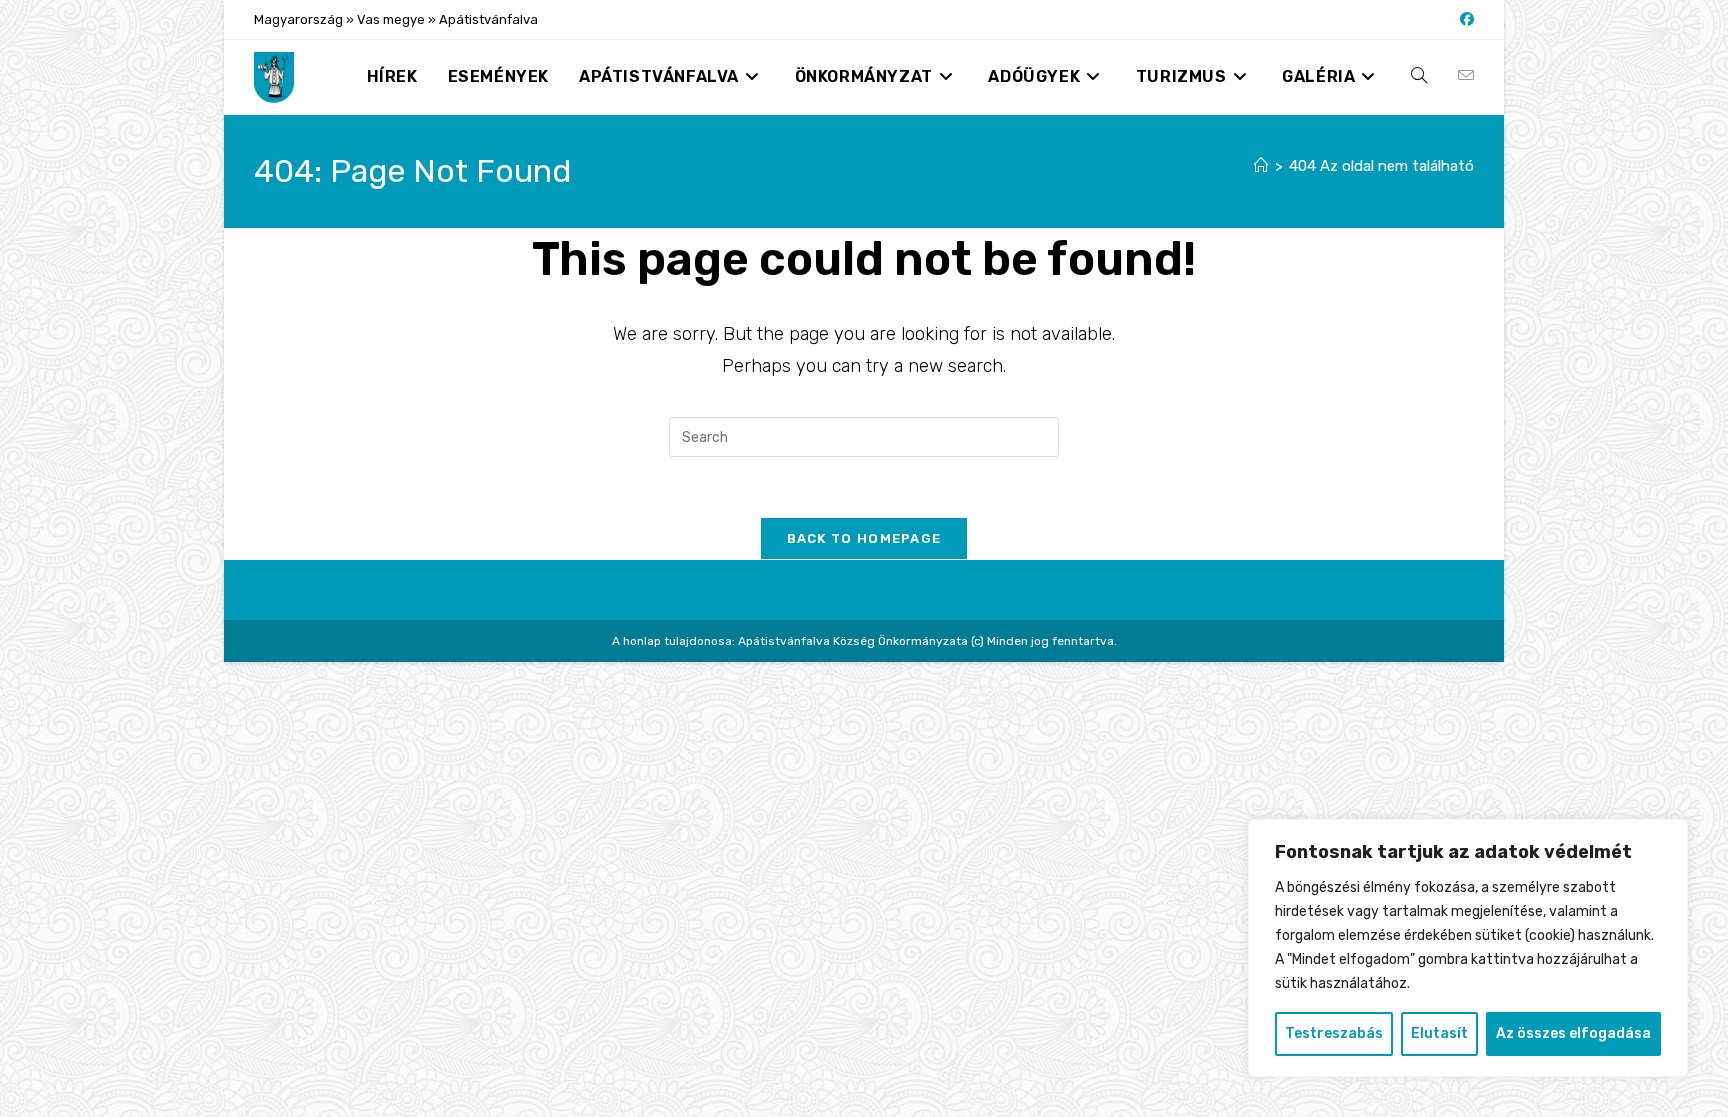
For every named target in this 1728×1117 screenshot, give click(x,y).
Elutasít (1439, 1033)
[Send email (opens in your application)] (1466, 76)
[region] (1468, 948)
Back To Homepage (864, 538)
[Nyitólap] (1261, 166)
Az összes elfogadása (1573, 1033)
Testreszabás (1334, 1033)
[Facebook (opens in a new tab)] (1464, 20)
